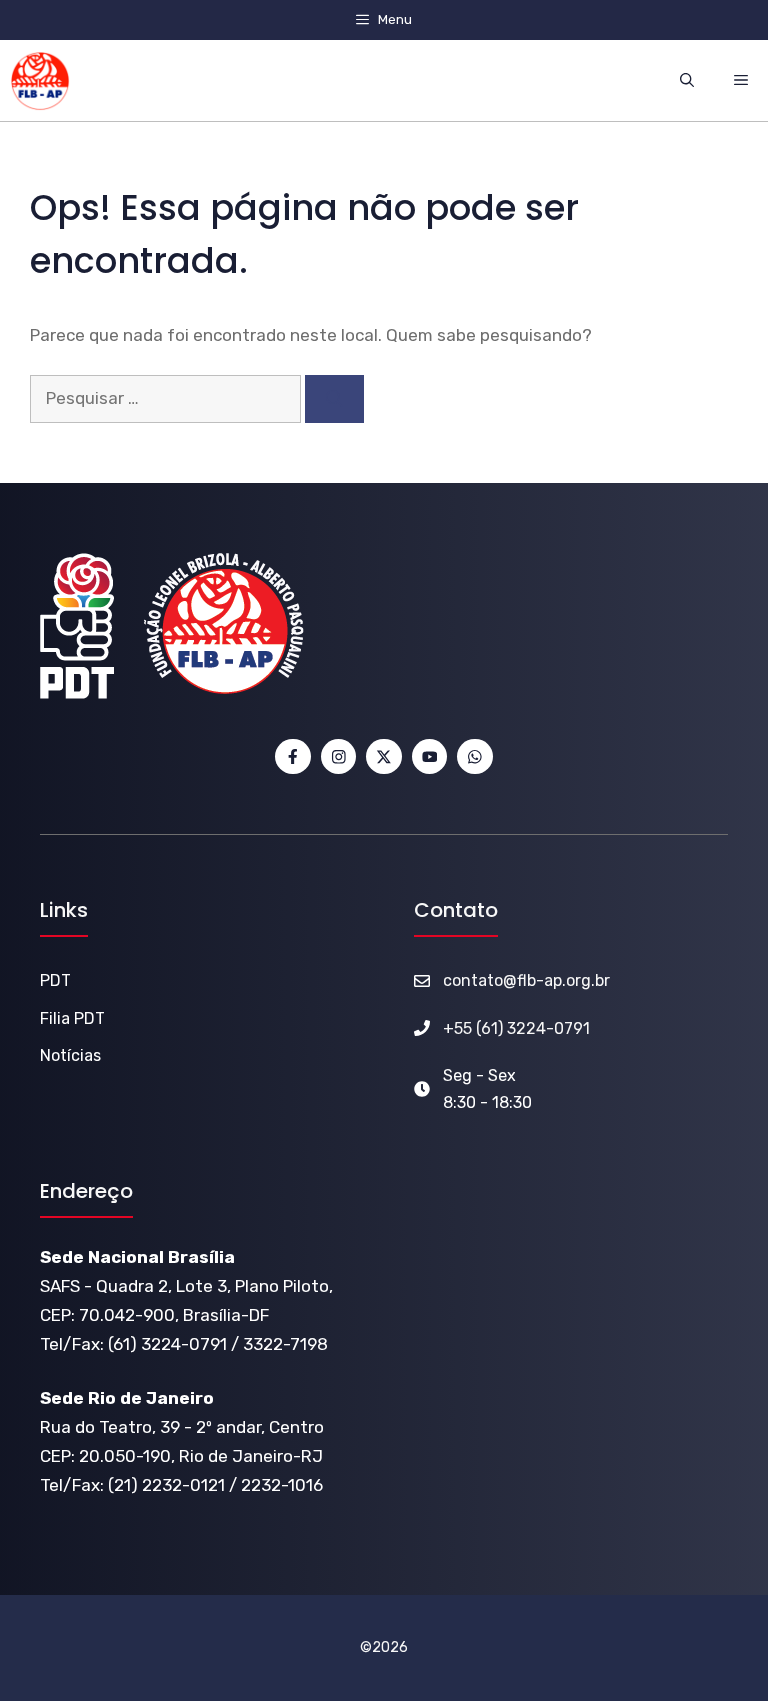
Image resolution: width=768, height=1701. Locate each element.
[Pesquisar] (334, 399)
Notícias (70, 1055)
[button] (687, 80)
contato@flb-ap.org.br (526, 980)
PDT (55, 980)
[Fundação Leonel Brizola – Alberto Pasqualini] (40, 81)
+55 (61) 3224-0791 (516, 1028)
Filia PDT (72, 1018)
